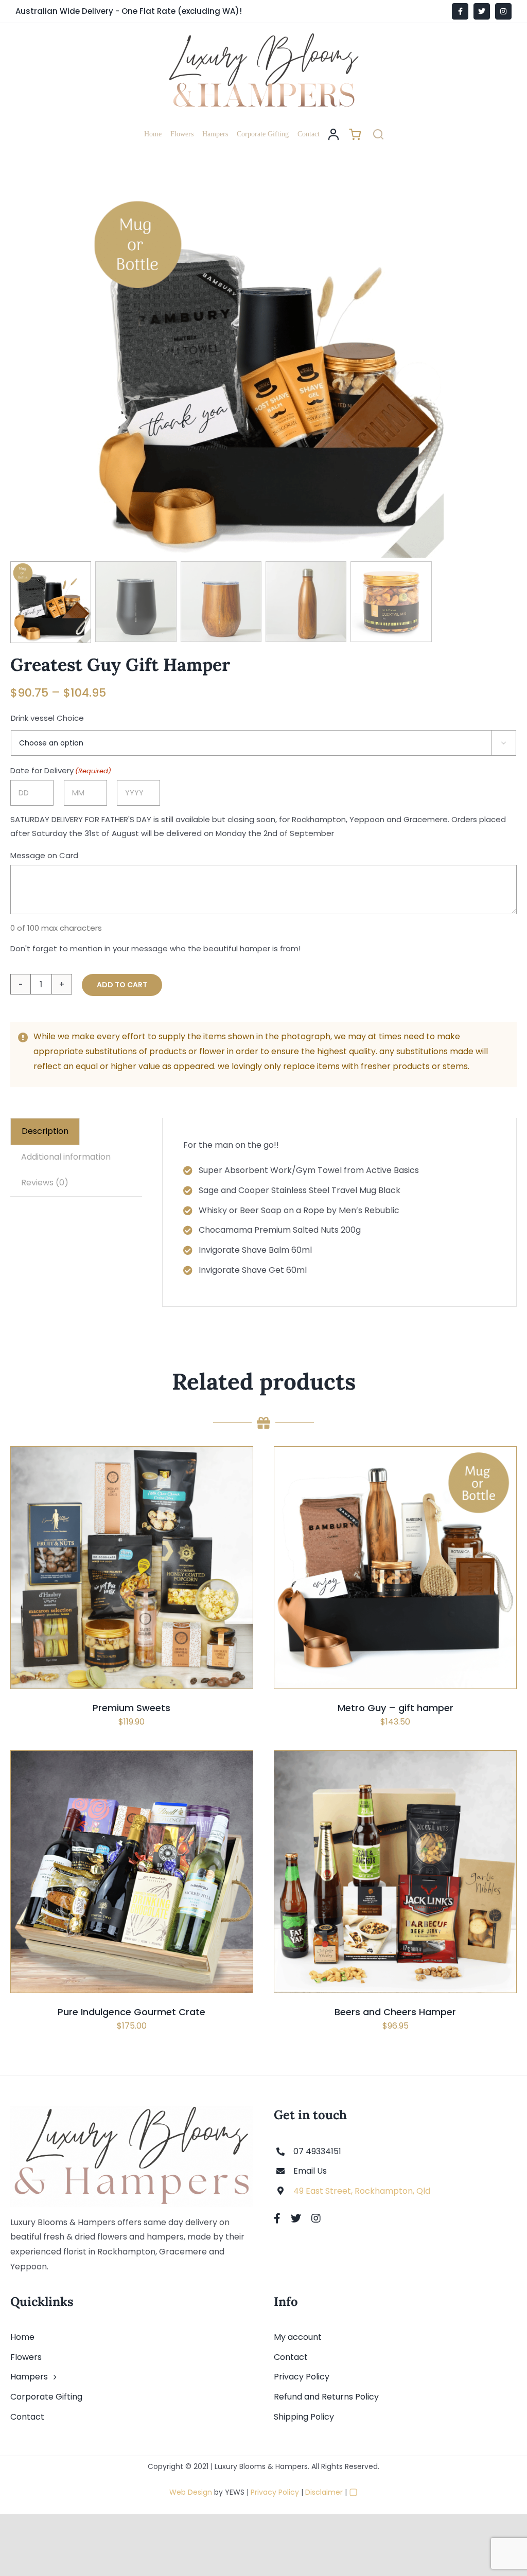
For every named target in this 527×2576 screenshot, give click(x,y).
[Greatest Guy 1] (263, 376)
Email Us (310, 2171)
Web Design (191, 2492)
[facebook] (277, 2218)
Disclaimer (324, 2492)
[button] (378, 134)
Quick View (164, 1594)
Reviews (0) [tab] (45, 1183)
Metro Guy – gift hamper (396, 1708)
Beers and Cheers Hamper (395, 2012)
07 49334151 (317, 2151)
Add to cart (122, 985)
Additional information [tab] (66, 1157)
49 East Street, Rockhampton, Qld (362, 2191)
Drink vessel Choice (47, 718)
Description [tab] (45, 1131)
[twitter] (296, 2218)
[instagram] (316, 2218)
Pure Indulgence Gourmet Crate (131, 2012)
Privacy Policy (275, 2492)
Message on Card (44, 855)
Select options (107, 1594)
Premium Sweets (131, 1708)
